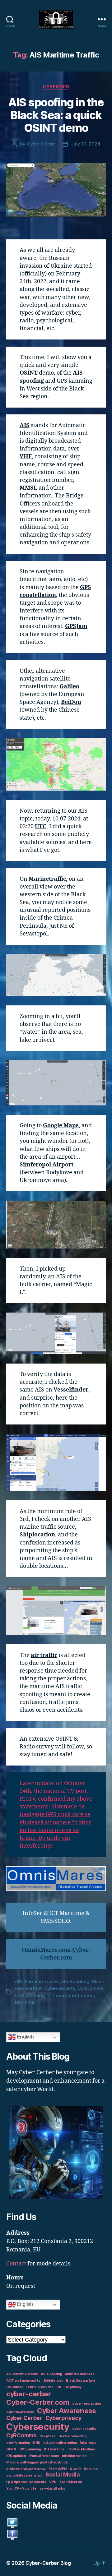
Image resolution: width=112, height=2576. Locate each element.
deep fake (48, 2436)
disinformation (18, 2443)
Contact (16, 2264)
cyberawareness (20, 2412)
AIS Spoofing (75, 1981)
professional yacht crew (26, 2469)
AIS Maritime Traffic (37, 1981)
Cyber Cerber (42, 144)
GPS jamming (30, 1995)
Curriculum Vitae (40, 2387)
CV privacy (73, 2387)
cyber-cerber (29, 2394)
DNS (37, 2443)
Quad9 (75, 2469)
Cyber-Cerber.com (38, 2402)
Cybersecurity (60, 1988)
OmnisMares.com (46, 1950)
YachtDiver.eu (71, 2482)
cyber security (84, 2429)
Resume (91, 2469)
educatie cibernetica (60, 2443)
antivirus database (80, 2374)
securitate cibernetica (24, 2475)
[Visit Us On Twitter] (56, 2523)
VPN (53, 2482)
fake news (88, 2443)
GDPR (11, 2449)
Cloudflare (15, 2387)
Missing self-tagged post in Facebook (37, 2462)
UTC (41, 826)
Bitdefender (53, 2381)
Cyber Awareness (66, 2410)
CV (59, 2387)
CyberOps (56, 87)
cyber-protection (86, 2404)
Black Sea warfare (80, 2381)
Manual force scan (44, 2456)
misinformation (74, 2456)
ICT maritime (62, 1995)
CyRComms (90, 1988)
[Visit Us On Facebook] (56, 2534)
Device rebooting (72, 2436)
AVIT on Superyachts (23, 2381)
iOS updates (16, 2456)
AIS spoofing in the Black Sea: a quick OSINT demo (56, 115)
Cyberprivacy (63, 2418)
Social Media (63, 2474)
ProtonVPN (58, 2469)
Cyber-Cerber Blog (48, 2563)
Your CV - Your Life (21, 2488)
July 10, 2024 (86, 144)
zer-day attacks (52, 2488)
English (25, 2037)
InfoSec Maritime (81, 2449)
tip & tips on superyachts (26, 2482)
